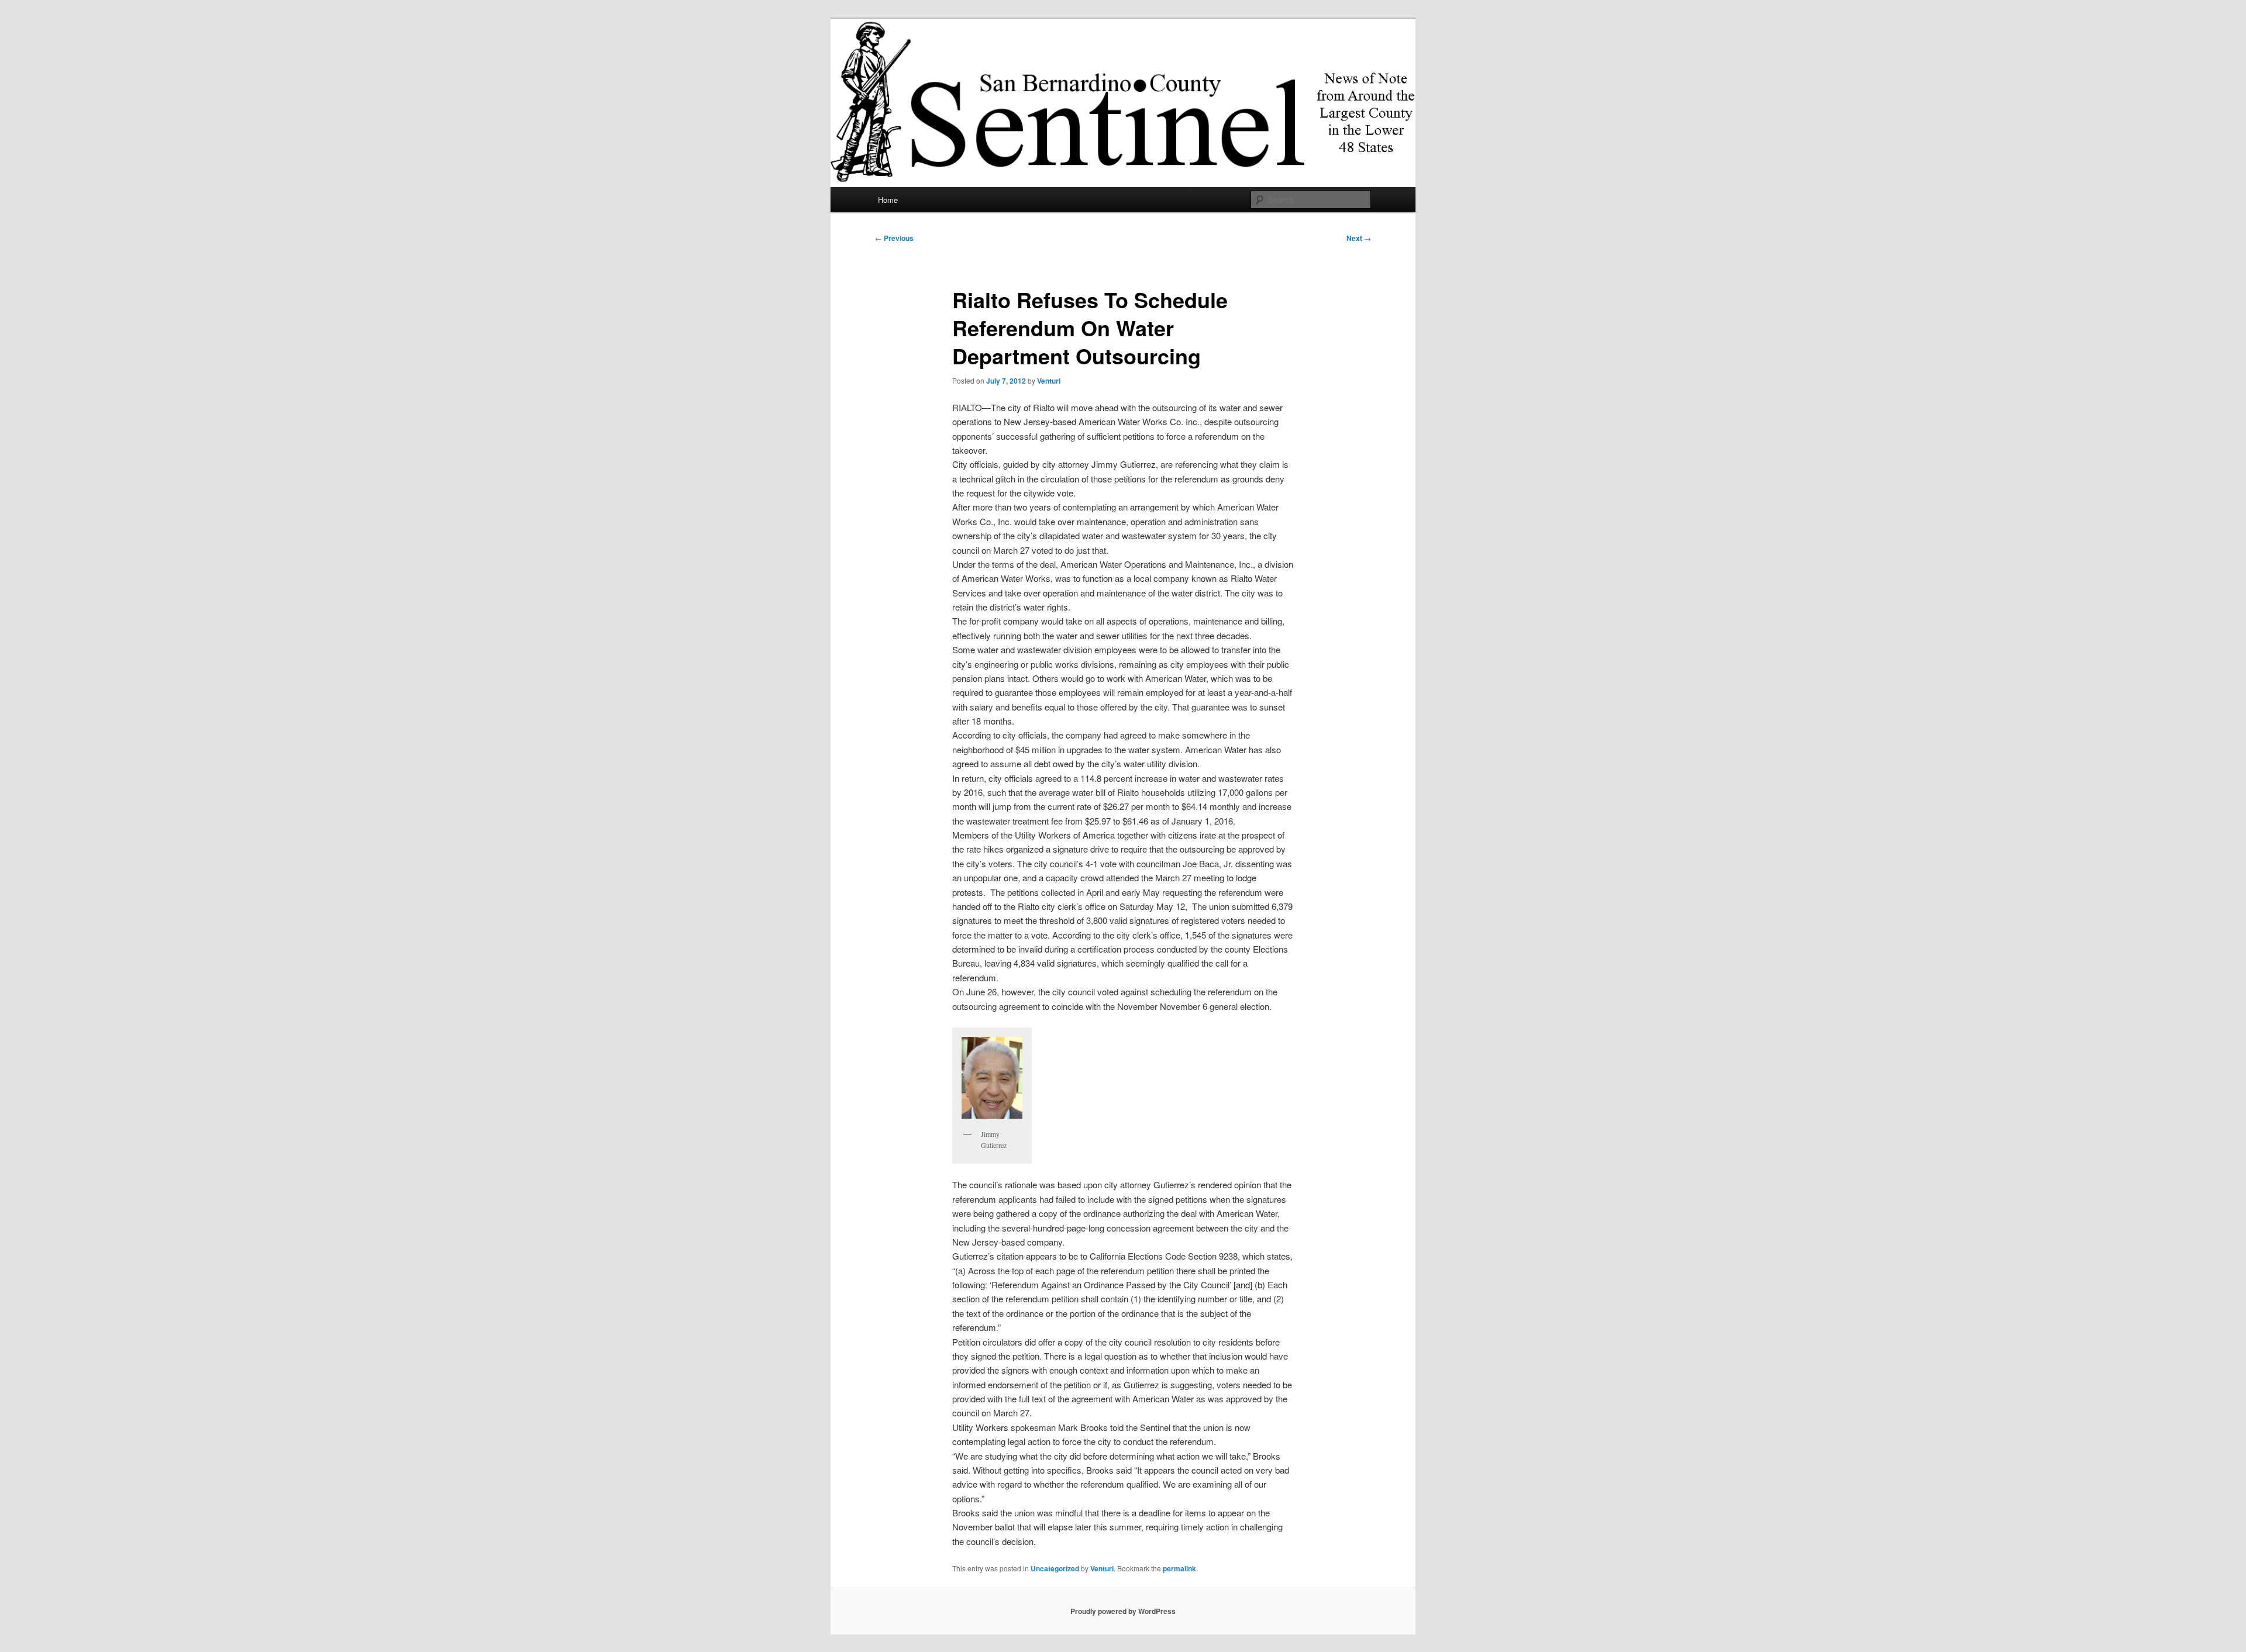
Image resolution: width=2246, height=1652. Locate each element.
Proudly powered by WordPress (1123, 1611)
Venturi (1049, 381)
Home (888, 200)
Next (1359, 238)
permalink (1179, 1568)
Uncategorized (1055, 1568)
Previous (894, 238)
